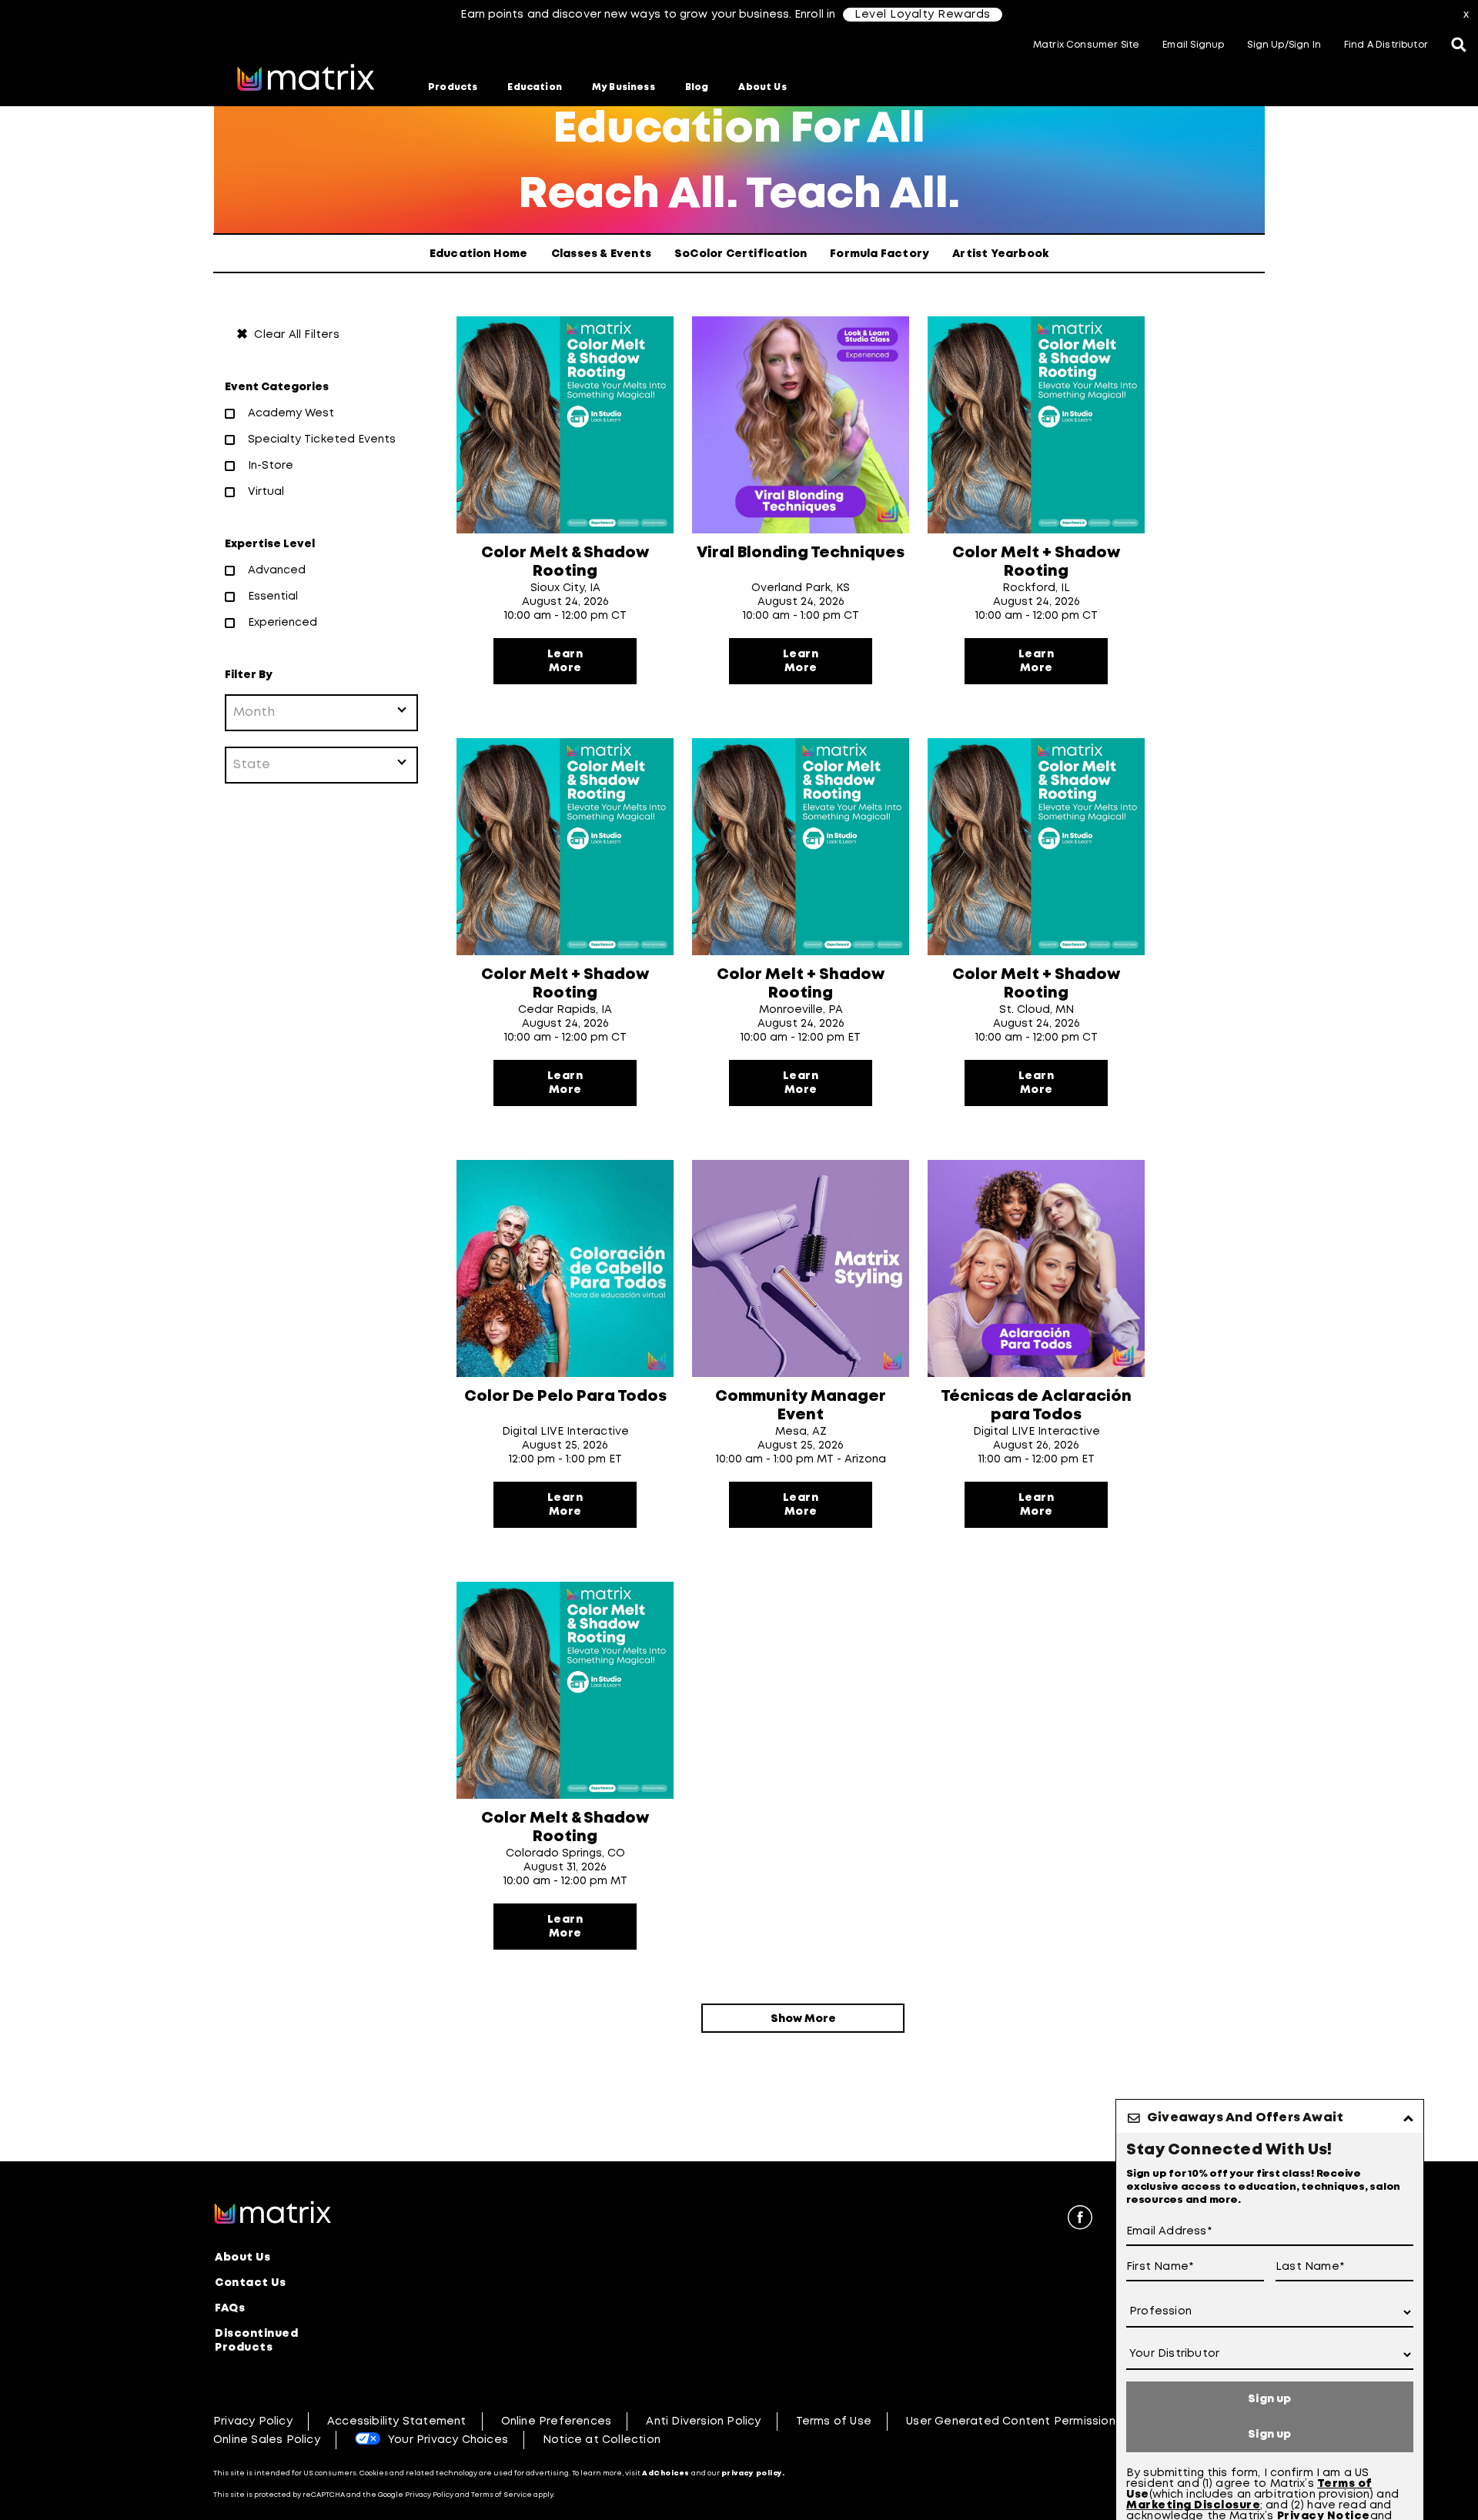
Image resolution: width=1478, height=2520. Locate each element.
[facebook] (1080, 2220)
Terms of (1344, 2484)
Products (453, 87)
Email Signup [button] (1193, 45)
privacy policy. (753, 2473)
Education (535, 87)
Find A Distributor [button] (1386, 45)
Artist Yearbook (1000, 254)
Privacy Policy (253, 2421)
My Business (624, 87)
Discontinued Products (256, 2341)
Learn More (565, 661)
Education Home (479, 254)
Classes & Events (601, 254)
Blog (697, 87)
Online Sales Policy (267, 2440)
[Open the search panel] (1459, 46)
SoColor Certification (741, 254)
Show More (803, 2019)
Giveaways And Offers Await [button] (1245, 2118)
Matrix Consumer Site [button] (1086, 45)
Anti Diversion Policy (703, 2421)
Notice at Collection (602, 2440)
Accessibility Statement (397, 2421)
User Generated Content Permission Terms (1030, 2421)
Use (1138, 2495)
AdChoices (666, 2473)
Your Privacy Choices (448, 2440)
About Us (762, 87)
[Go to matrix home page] (306, 79)
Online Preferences (557, 2421)
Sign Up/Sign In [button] (1284, 45)
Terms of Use (834, 2421)
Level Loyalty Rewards (923, 15)
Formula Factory (879, 254)
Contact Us (250, 2283)
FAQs (230, 2308)
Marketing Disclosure (1193, 2505)
